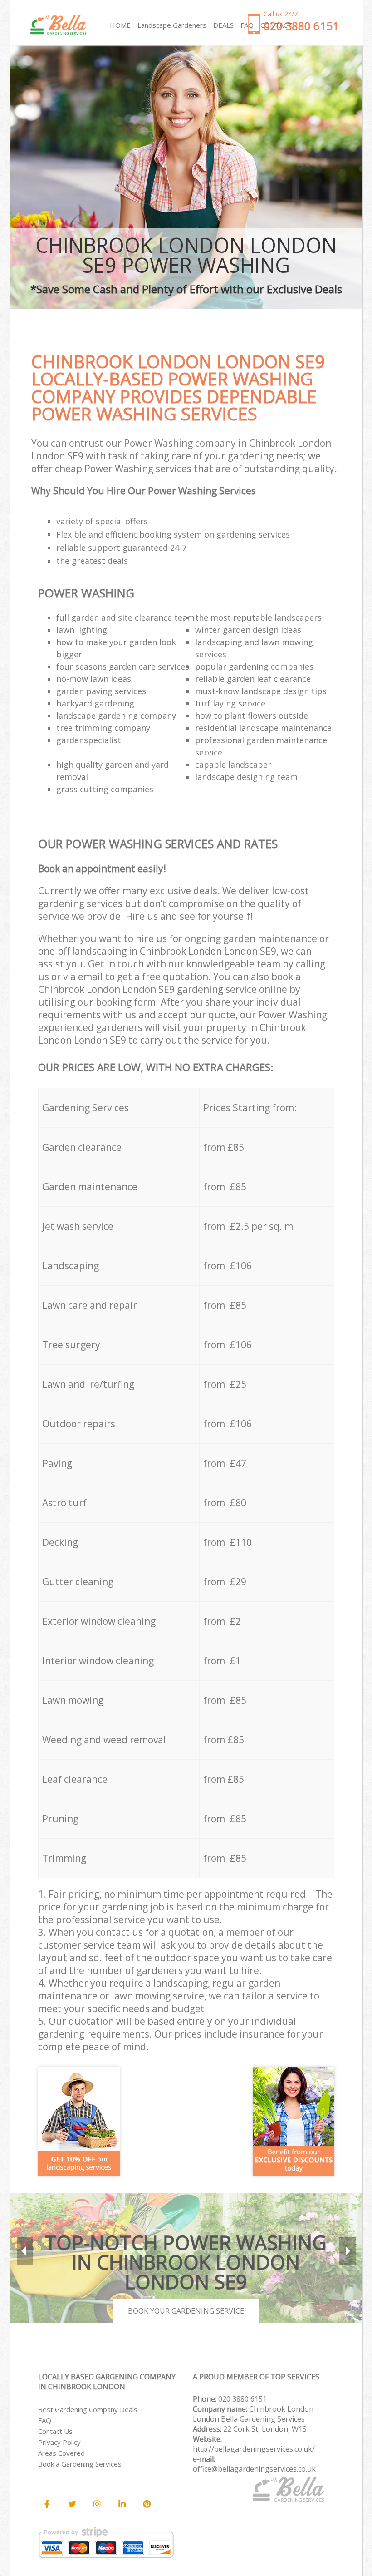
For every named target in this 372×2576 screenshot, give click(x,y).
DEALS (223, 25)
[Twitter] (72, 2504)
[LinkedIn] (122, 2504)
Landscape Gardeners (172, 25)
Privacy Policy (59, 2442)
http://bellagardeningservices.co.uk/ (254, 2449)
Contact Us (55, 2431)
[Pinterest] (147, 2504)
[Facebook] (47, 2504)
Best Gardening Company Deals (88, 2409)
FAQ (45, 2420)
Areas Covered (61, 2453)
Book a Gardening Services (80, 2464)
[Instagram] (97, 2504)
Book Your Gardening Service (186, 2311)
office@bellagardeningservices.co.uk (254, 2469)
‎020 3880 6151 (242, 2399)
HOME (120, 25)
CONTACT (276, 25)
